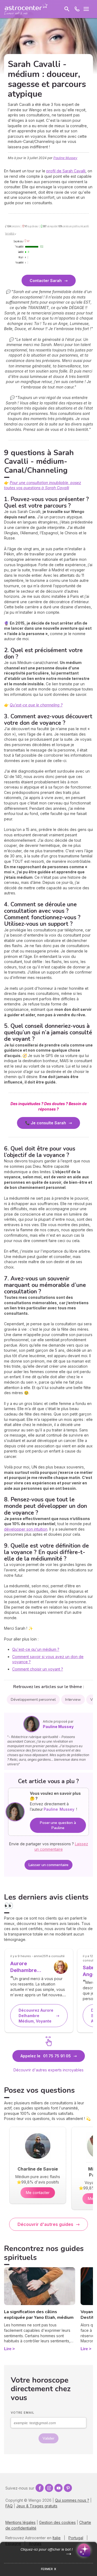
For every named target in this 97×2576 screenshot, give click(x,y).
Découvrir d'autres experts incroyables (48, 2070)
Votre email (22, 2413)
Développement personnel (33, 1700)
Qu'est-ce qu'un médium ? (36, 1649)
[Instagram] (49, 2488)
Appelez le (46, 2056)
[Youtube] (58, 2488)
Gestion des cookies (57, 2522)
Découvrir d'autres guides (45, 2224)
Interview (73, 1700)
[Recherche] (67, 9)
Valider (48, 2438)
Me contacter (38, 2193)
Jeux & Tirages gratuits (37, 2506)
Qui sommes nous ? (72, 2500)
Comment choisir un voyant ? (38, 1669)
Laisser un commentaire (49, 1865)
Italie (57, 2538)
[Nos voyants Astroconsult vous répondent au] (77, 9)
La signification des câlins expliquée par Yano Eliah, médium (39, 2315)
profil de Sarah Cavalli (66, 171)
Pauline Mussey (65, 158)
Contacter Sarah (46, 281)
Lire (8, 2349)
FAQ (9, 2506)
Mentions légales (20, 2522)
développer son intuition (26, 1529)
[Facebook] (40, 2488)
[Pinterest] (68, 2488)
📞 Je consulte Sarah (46, 1123)
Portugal (76, 2538)
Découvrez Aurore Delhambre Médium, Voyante (36, 2015)
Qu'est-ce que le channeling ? (36, 705)
